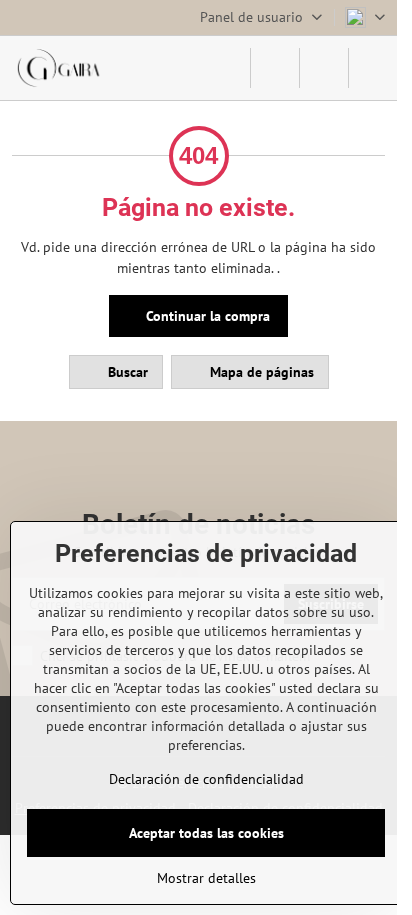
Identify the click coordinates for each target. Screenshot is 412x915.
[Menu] (373, 68)
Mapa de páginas (260, 372)
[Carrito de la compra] (324, 68)
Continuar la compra (206, 316)
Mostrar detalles (206, 878)
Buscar (126, 372)
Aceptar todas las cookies (206, 833)
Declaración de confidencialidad (206, 779)
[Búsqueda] (275, 68)
